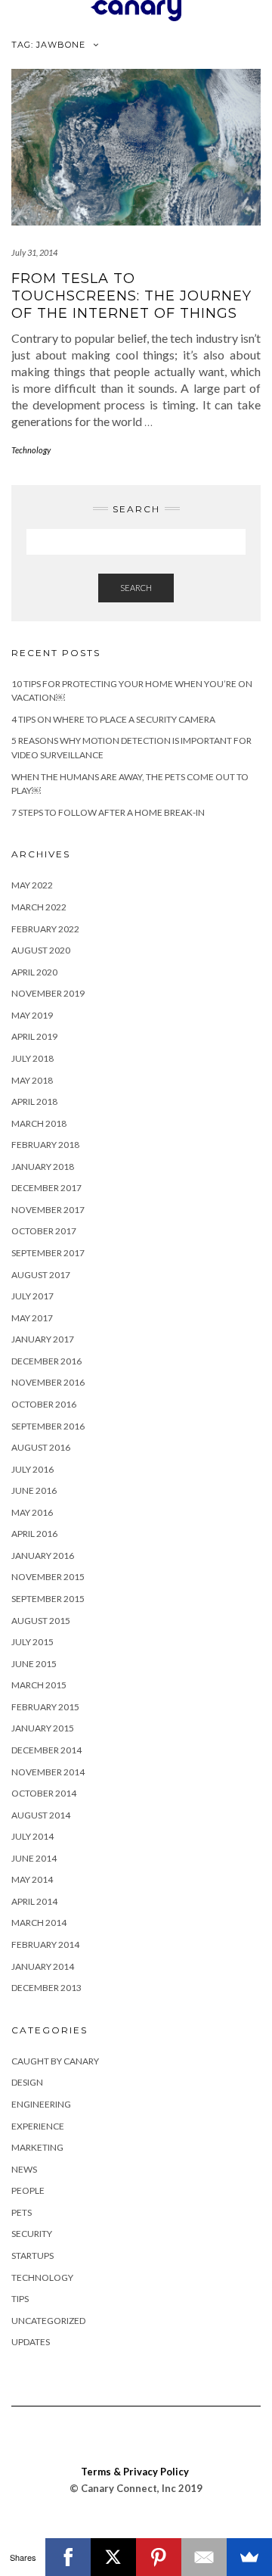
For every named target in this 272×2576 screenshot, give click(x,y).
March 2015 (39, 1685)
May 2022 (32, 885)
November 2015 (48, 1577)
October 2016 (44, 1404)
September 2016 (48, 1426)
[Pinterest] (159, 2557)
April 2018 (34, 1101)
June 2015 (34, 1664)
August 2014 (41, 1815)
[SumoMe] (249, 2557)
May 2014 (32, 1879)
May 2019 (32, 1015)
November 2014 (48, 1772)
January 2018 (43, 1167)
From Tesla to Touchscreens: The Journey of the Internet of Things (131, 296)
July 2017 (32, 1296)
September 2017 (48, 1253)
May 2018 (32, 1080)
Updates (31, 2342)
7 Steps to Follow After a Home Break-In (108, 812)
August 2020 (41, 950)
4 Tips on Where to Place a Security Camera (113, 719)
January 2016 (43, 1556)
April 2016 (34, 1534)
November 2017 (48, 1210)
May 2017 (32, 1318)
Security (32, 2234)
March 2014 (39, 1923)
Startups (32, 2256)
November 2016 (48, 1382)
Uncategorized (48, 2321)
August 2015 (41, 1621)
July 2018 (32, 1058)
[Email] (204, 2557)
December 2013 (46, 1988)
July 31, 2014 (34, 252)
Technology (31, 450)
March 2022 (39, 907)
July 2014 (32, 1836)
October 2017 (44, 1231)
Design (27, 2082)
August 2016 (41, 1447)
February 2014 (45, 1944)
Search (136, 588)
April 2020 (34, 972)
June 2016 (34, 1490)
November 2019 (48, 993)
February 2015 (45, 1707)
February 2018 (45, 1145)
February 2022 (45, 929)
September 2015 (48, 1599)
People (28, 2190)
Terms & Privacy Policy (135, 2472)
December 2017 (46, 1188)
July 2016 (32, 1469)
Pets (22, 2212)
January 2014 (43, 1966)
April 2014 (34, 1901)
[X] (113, 2557)
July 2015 (32, 1642)
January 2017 (43, 1339)
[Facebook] (68, 2557)
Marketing (37, 2147)
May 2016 (32, 1512)
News (24, 2169)
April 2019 (34, 1036)
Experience (38, 2126)
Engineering (41, 2104)
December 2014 (46, 1750)
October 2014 (44, 1793)
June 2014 (34, 1858)
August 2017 (41, 1275)
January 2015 (43, 1728)
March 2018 (39, 1123)
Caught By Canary (55, 2061)
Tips (20, 2299)
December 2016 (46, 1361)
